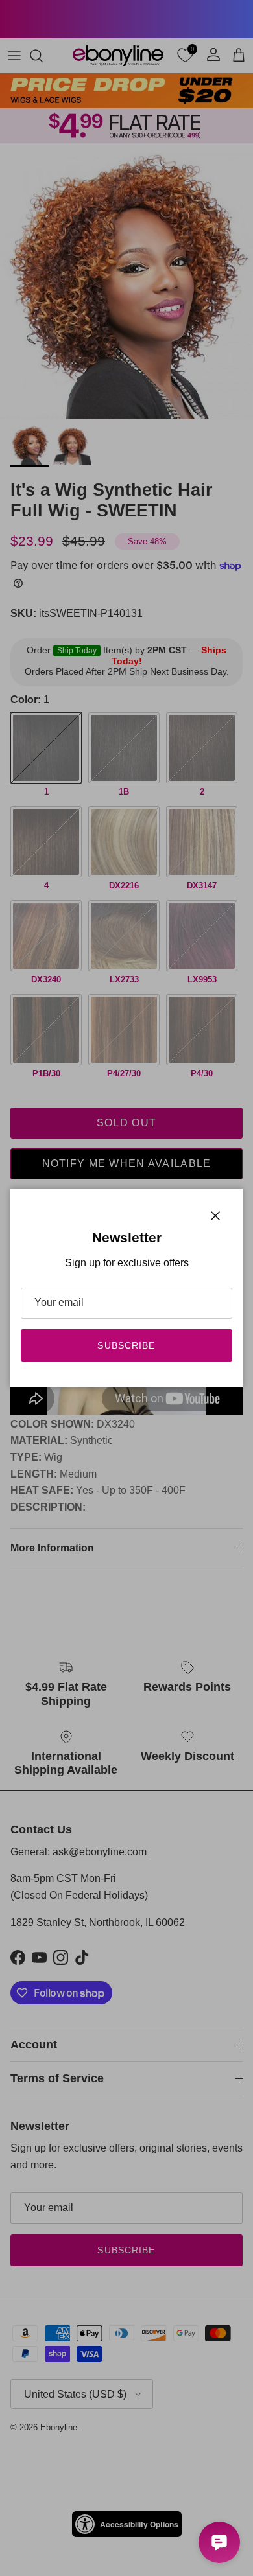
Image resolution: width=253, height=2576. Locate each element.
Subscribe (126, 1345)
